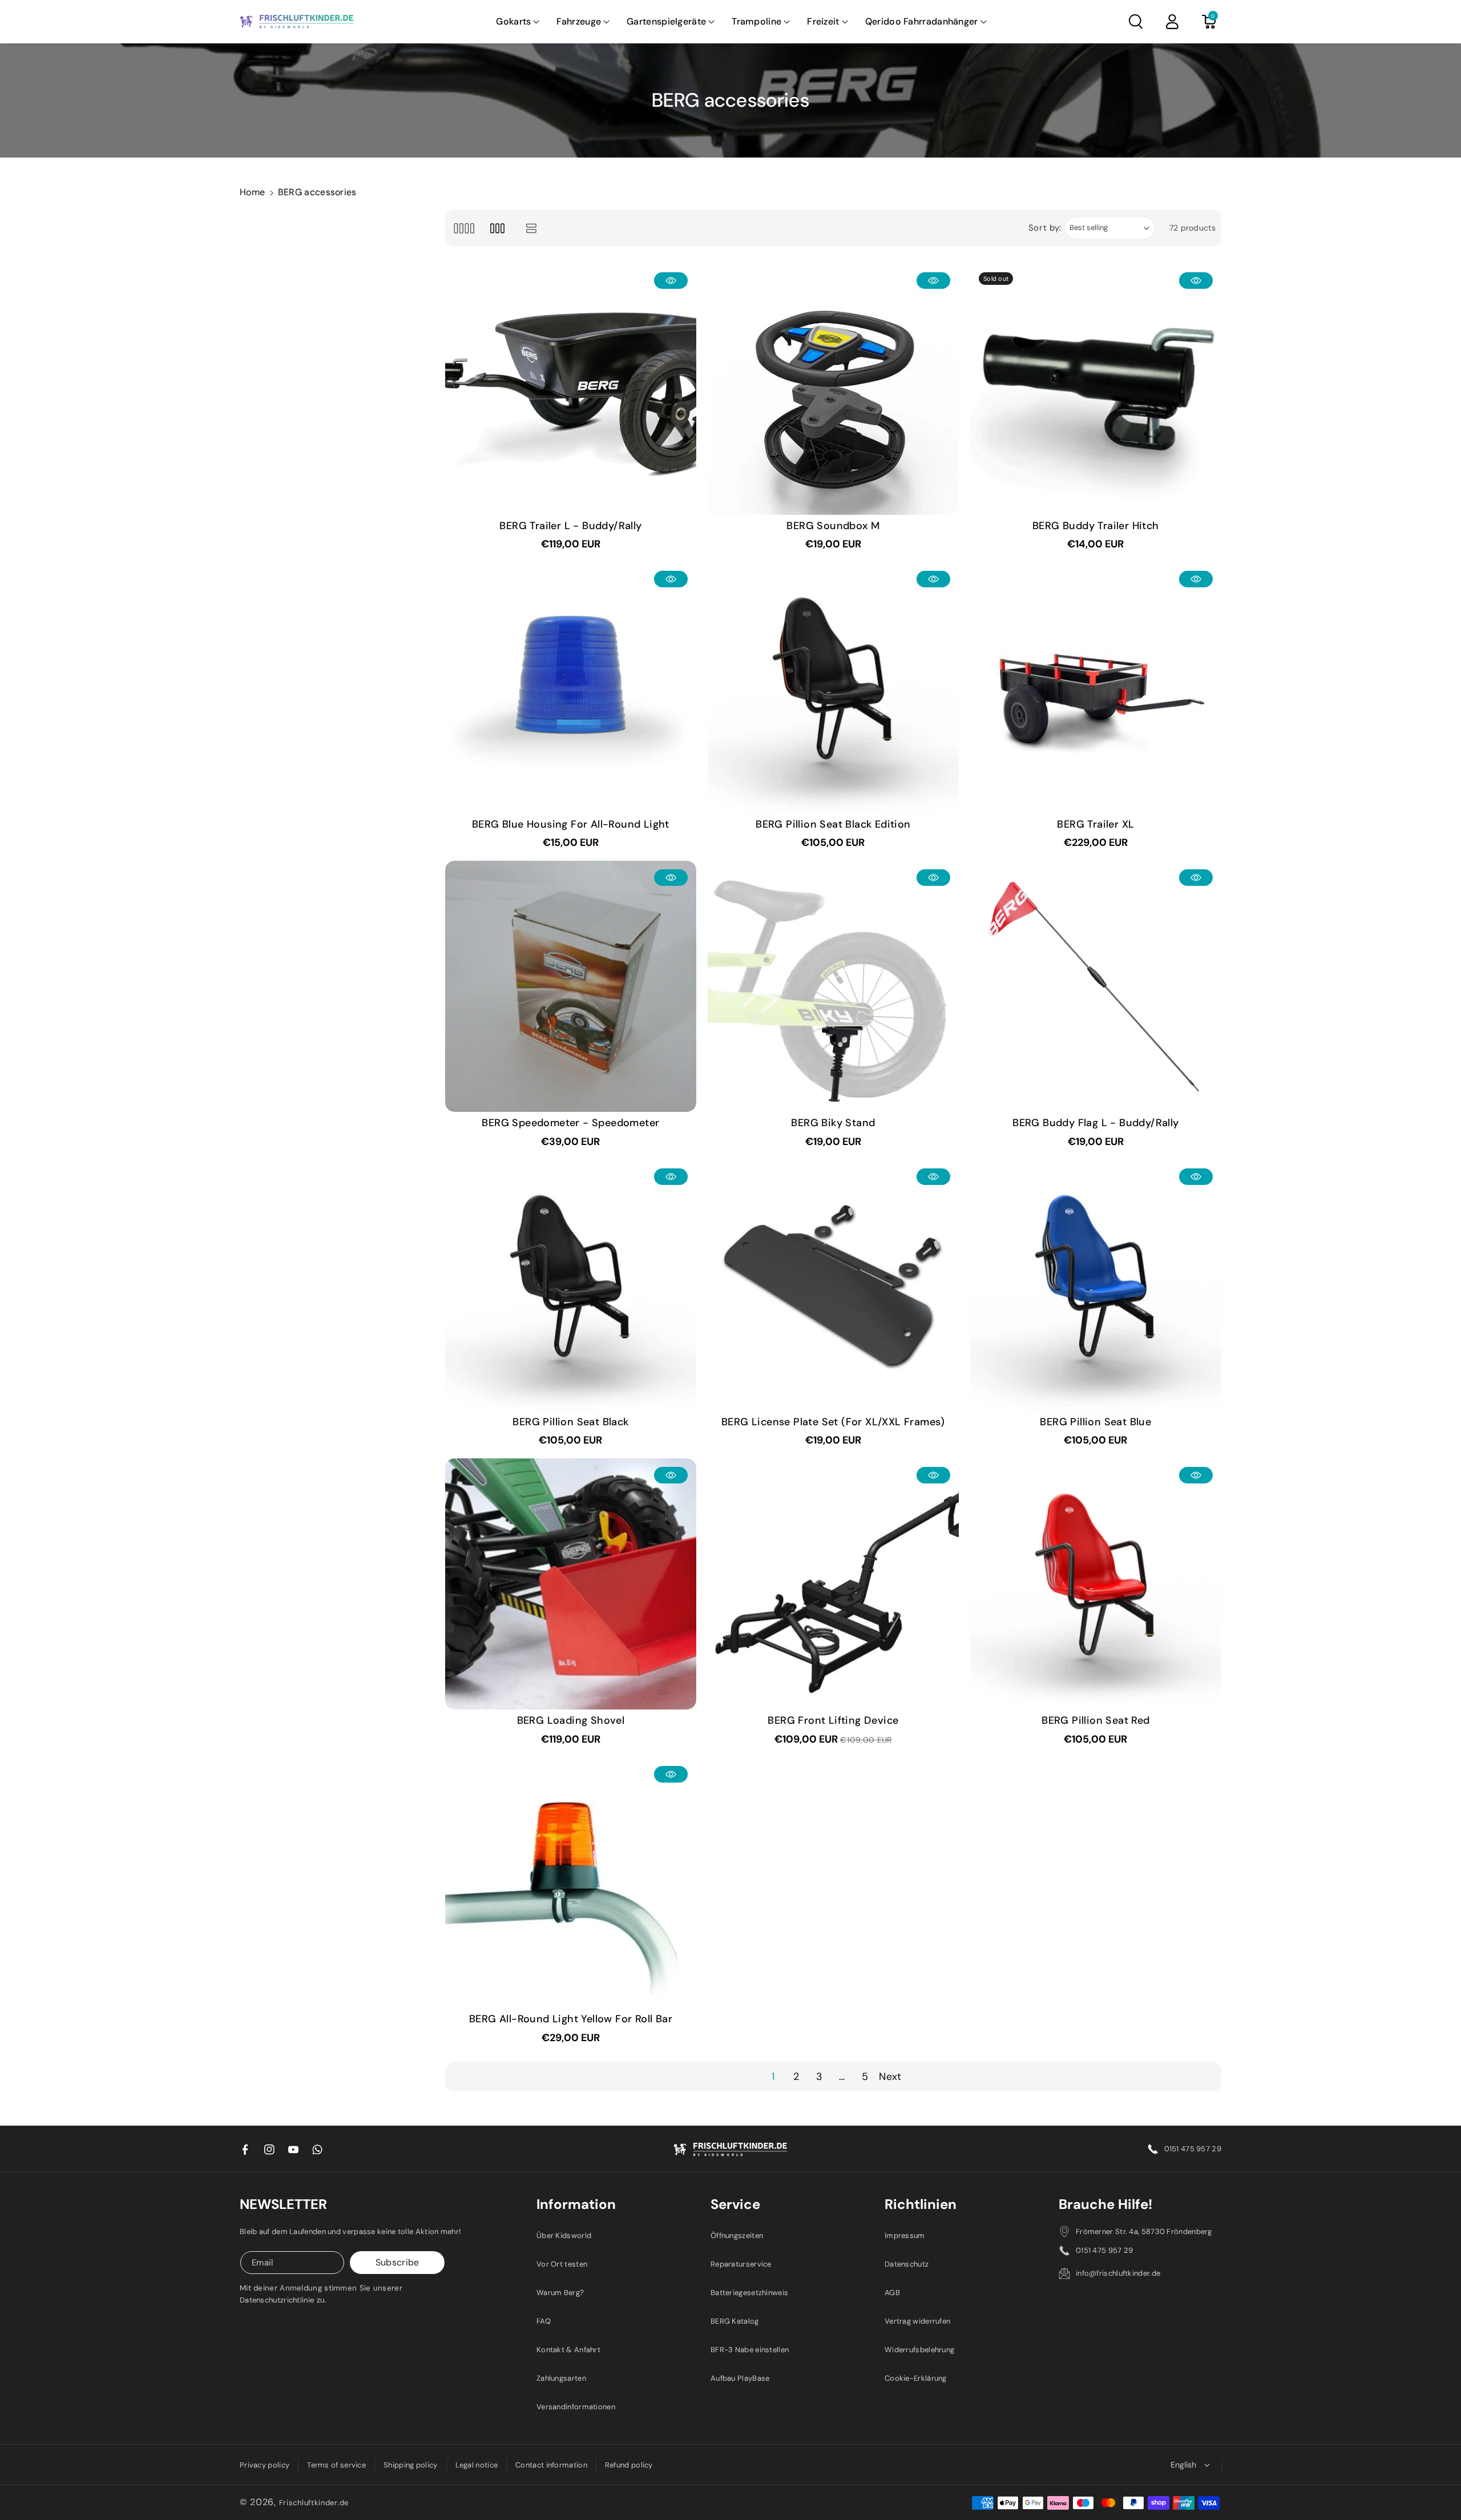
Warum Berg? (560, 2293)
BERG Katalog (735, 2321)
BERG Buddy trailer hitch (1096, 526)
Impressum (905, 2235)
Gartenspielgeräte (666, 21)
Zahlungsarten (561, 2378)
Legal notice (477, 2465)
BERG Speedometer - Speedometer (570, 1123)
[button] (518, 22)
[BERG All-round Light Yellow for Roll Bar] (571, 1883)
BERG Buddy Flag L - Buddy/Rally (1095, 1123)
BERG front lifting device (833, 1721)
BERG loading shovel (571, 1721)
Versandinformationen (576, 2407)
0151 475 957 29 (1193, 2149)
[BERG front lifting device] (833, 1584)
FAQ (544, 2321)
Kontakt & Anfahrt (568, 2350)
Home (252, 192)
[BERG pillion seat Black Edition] (833, 688)
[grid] (464, 228)
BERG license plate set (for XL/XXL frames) (833, 1422)
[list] (532, 228)
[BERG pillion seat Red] (1096, 1584)
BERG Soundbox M (833, 526)
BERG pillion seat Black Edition (833, 824)
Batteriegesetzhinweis (749, 2293)
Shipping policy (411, 2465)
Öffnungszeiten (737, 2235)
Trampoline (756, 21)
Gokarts (513, 21)
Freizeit (823, 21)
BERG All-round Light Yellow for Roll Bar (571, 2019)
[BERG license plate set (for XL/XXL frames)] (833, 1285)
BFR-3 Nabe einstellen (750, 2350)
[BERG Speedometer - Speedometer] (571, 986)
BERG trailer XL (1095, 824)
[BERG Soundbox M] (833, 389)
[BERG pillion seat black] (571, 1285)
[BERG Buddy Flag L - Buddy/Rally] (1096, 986)
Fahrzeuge (579, 21)
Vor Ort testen (562, 2264)
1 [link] (773, 2077)
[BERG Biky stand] (833, 986)
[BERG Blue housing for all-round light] (571, 688)
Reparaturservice (741, 2264)
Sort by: (1045, 228)
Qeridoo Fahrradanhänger (922, 21)
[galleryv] (497, 228)
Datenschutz (907, 2264)
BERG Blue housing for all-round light (571, 824)
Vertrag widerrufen (917, 2321)
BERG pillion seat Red (1095, 1721)
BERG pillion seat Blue (1095, 1422)
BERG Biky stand (833, 1123)
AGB (892, 2293)
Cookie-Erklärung (916, 2378)
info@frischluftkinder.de (1118, 2273)
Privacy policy (265, 2465)
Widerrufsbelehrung (919, 2350)
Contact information (551, 2465)
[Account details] (1172, 22)
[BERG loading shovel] (571, 1584)
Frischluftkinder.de (314, 2503)
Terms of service (336, 2465)
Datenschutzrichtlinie (277, 2300)
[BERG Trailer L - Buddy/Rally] (571, 389)
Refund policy (629, 2465)
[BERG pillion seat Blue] (1096, 1285)
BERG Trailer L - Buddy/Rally (570, 526)
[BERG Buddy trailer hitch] (1096, 389)
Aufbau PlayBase (740, 2378)
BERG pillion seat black (570, 1422)
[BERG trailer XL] (1096, 688)
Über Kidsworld (564, 2235)
